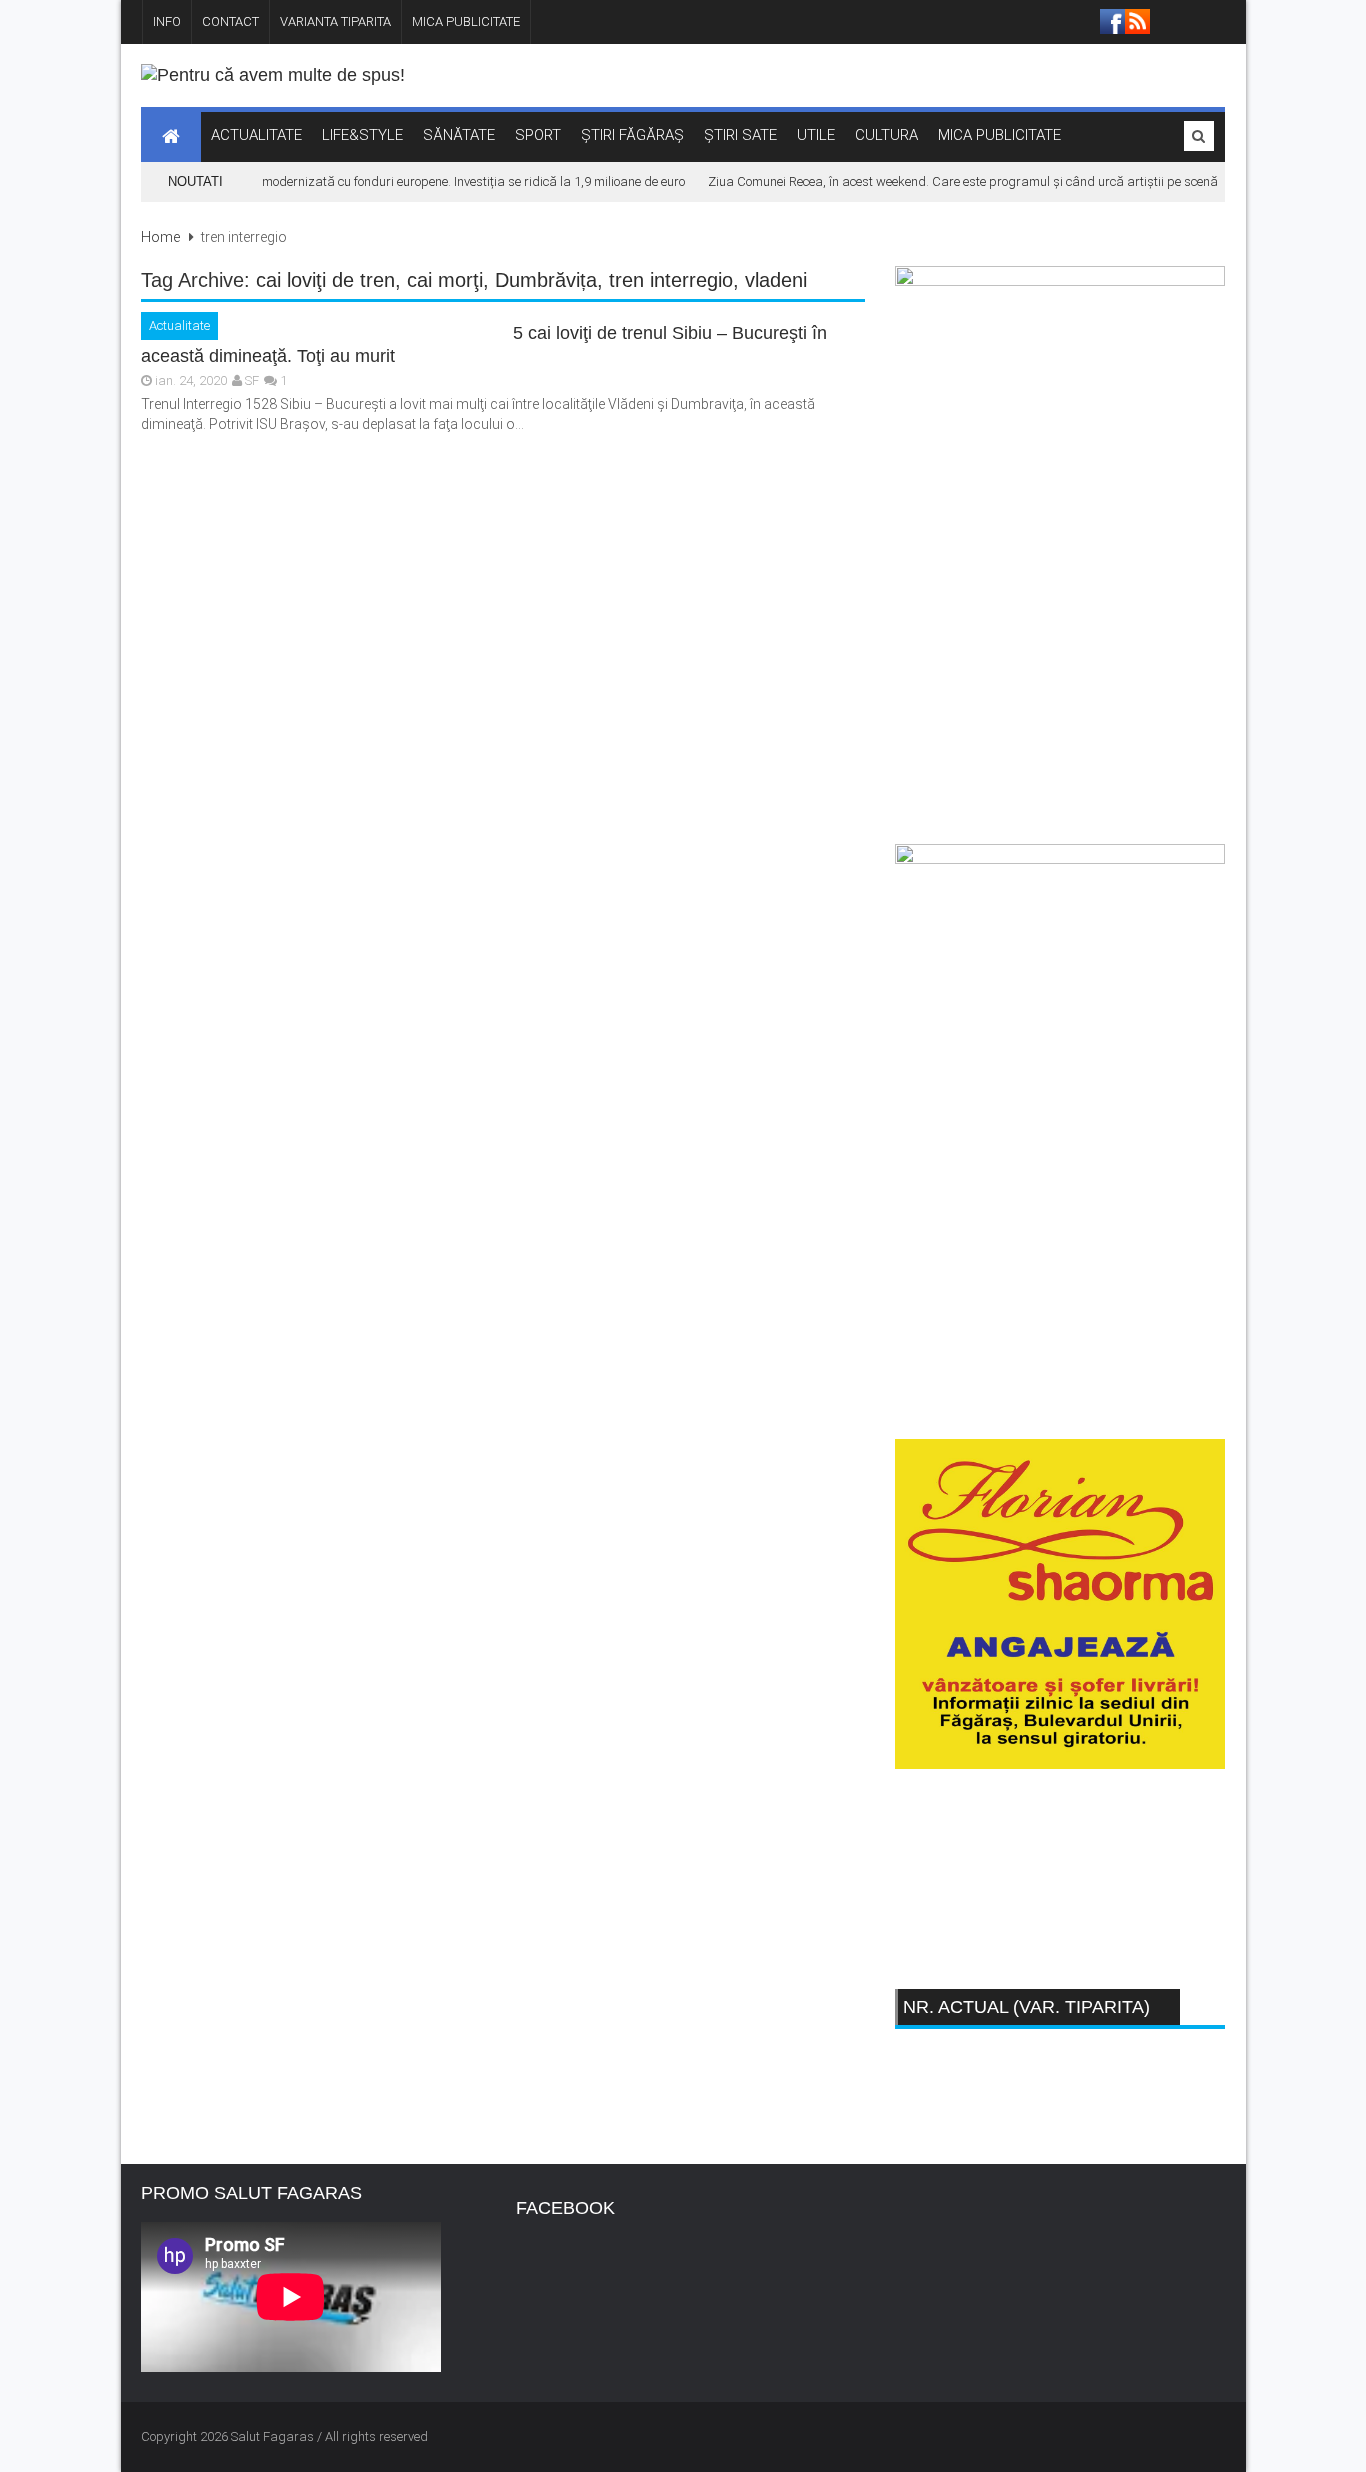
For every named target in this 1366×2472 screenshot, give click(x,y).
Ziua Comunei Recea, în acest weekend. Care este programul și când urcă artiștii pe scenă (946, 181)
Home (160, 237)
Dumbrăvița (546, 280)
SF (252, 380)
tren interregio (671, 280)
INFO (167, 21)
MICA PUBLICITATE (466, 21)
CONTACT (230, 21)
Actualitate (179, 325)
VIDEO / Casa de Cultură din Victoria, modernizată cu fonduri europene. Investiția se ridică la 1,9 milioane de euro (349, 181)
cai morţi (445, 280)
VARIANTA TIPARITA (335, 21)
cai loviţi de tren (325, 280)
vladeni (776, 280)
